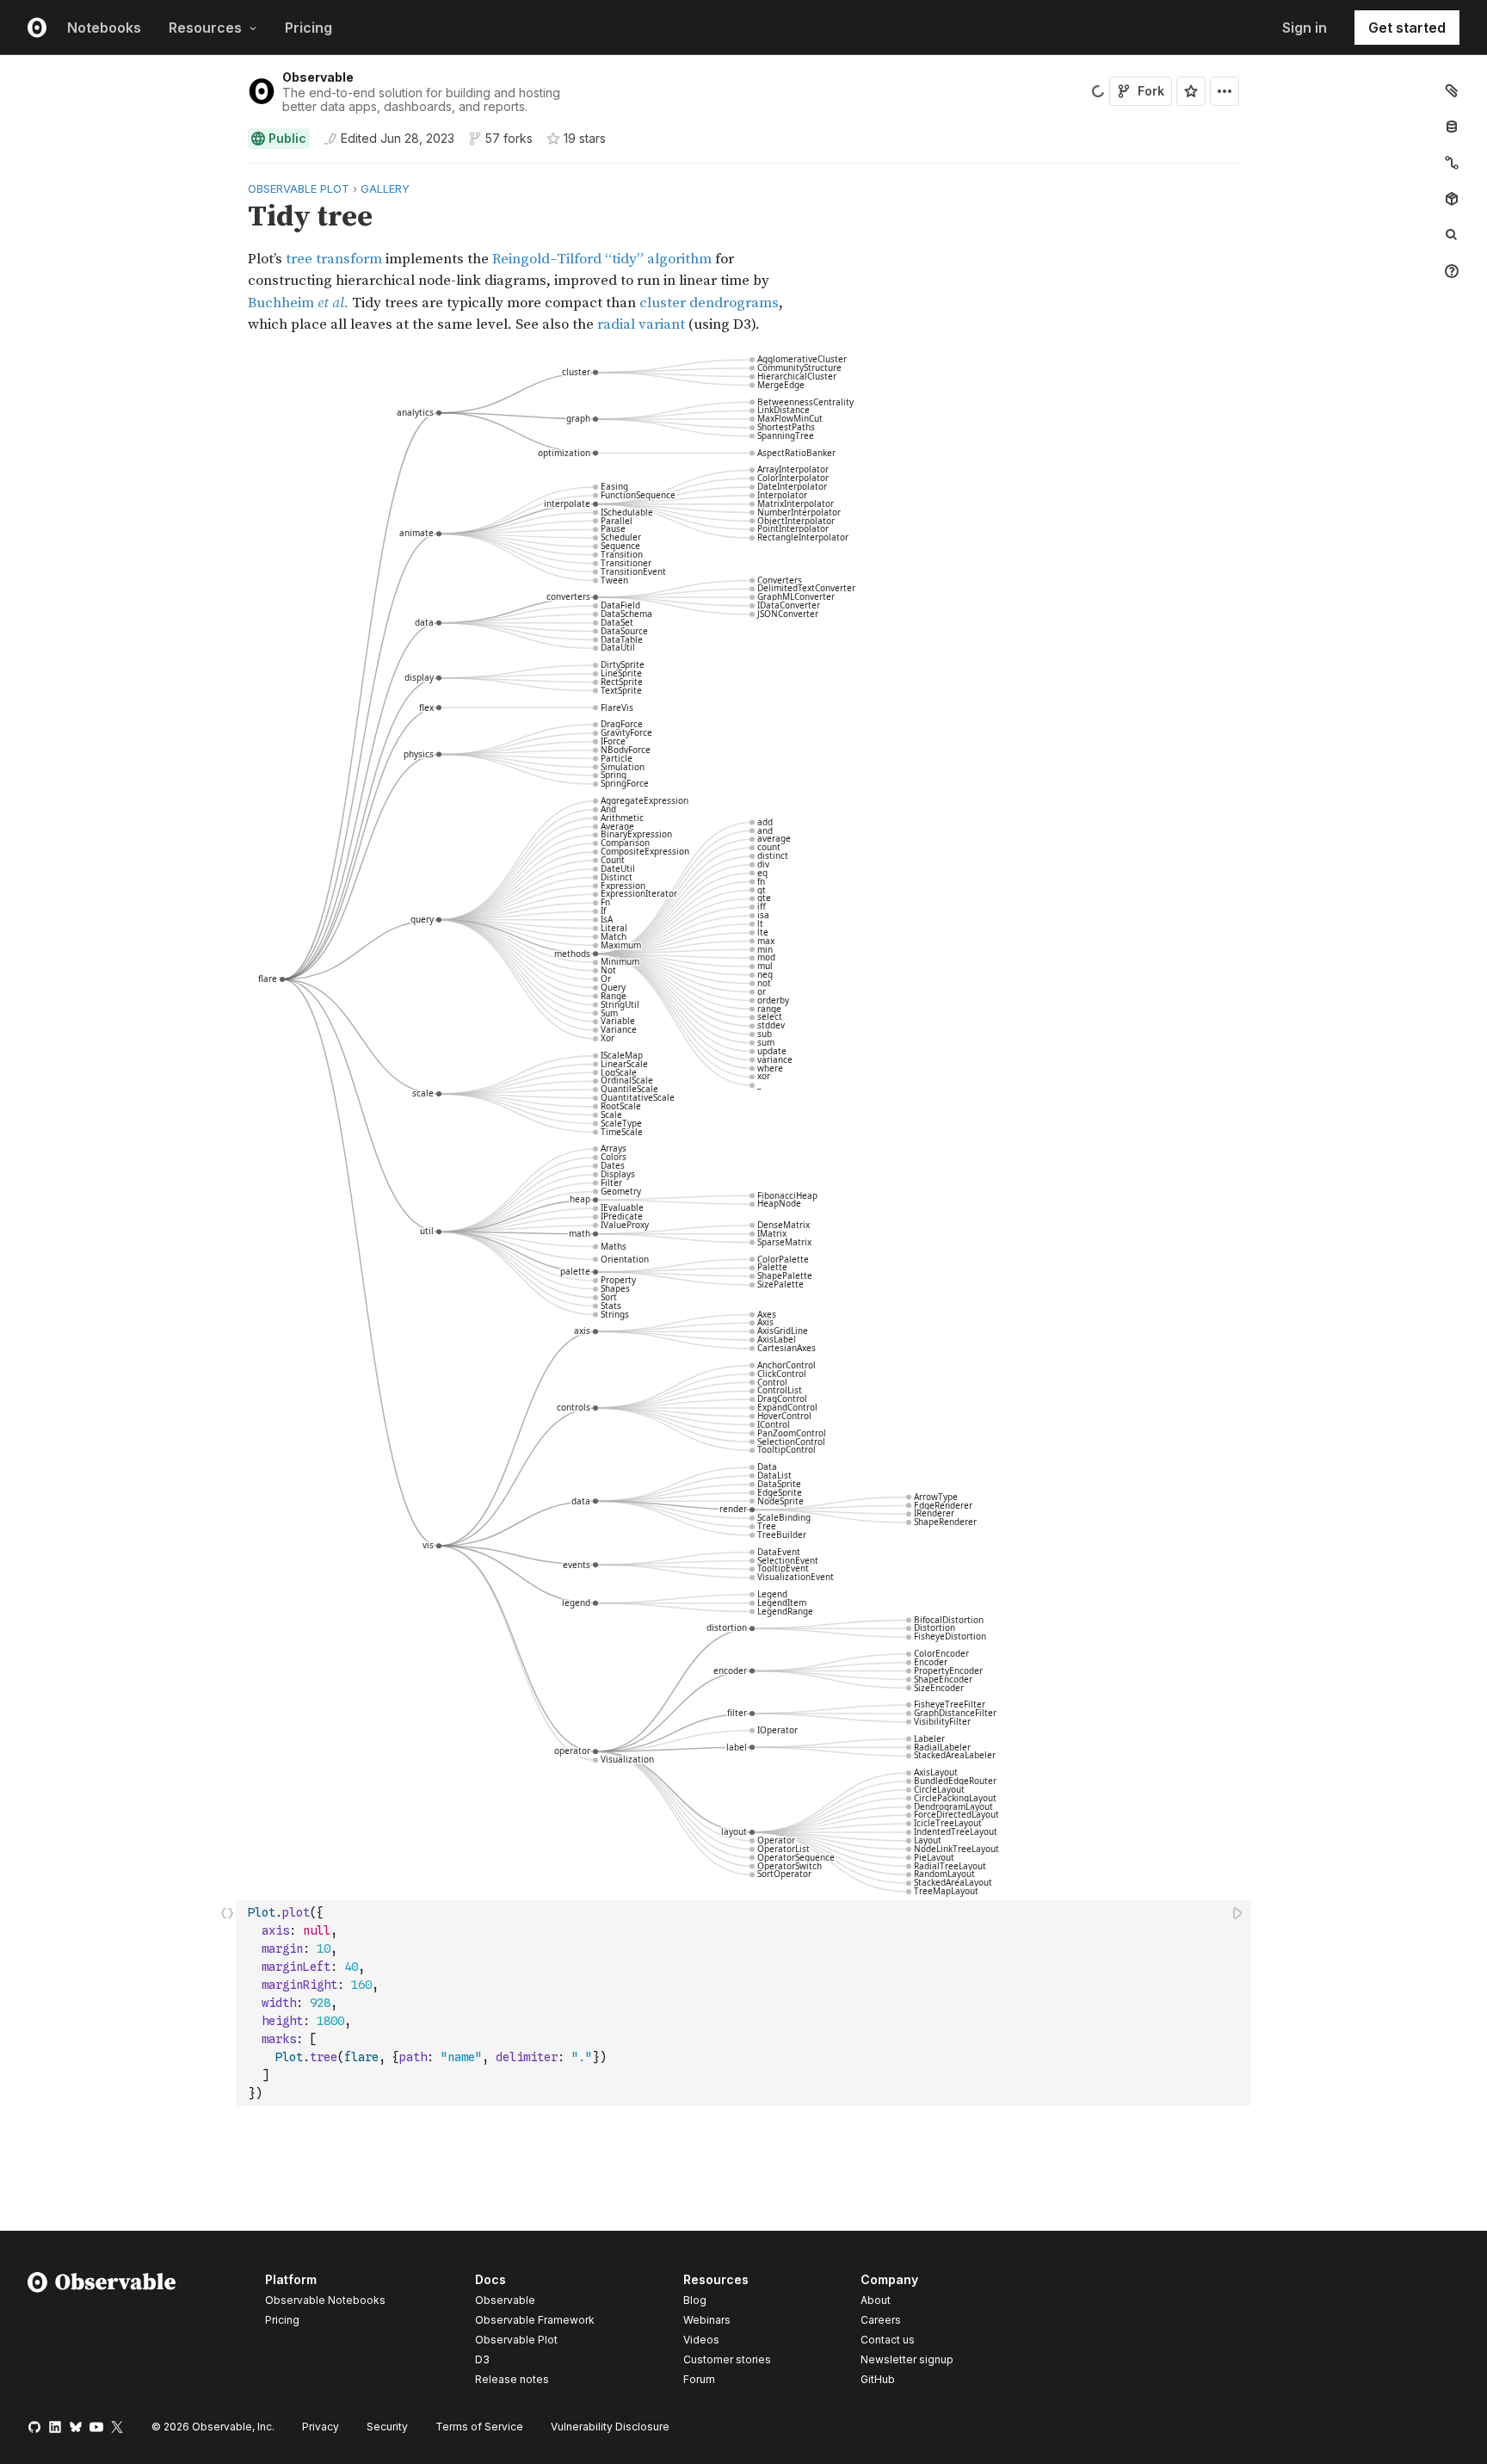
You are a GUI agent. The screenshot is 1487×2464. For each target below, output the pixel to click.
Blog (695, 2300)
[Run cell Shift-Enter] (1238, 1913)
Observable (318, 77)
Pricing (309, 28)
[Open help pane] (1452, 271)
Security (387, 2427)
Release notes (512, 2379)
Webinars (707, 2320)
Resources (205, 28)
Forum (699, 2379)
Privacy (321, 2427)
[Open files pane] (1452, 90)
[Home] (102, 2332)
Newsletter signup (907, 2360)
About (876, 2300)
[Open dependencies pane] (1452, 199)
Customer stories (727, 2359)
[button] (228, 171)
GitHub (878, 2379)
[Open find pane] (1452, 235)
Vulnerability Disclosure (610, 2427)
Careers (881, 2320)
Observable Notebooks (325, 2300)
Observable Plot (516, 2340)
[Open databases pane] (1452, 127)
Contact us (888, 2340)
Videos (701, 2340)
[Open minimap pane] (1452, 163)
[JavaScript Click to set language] (227, 2003)
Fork (1151, 91)
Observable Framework (535, 2320)
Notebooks (104, 28)
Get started (1407, 28)
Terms (479, 2427)
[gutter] (118, 257)
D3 (482, 2359)
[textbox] (745, 2003)
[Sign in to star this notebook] (1191, 91)
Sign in (1305, 28)
